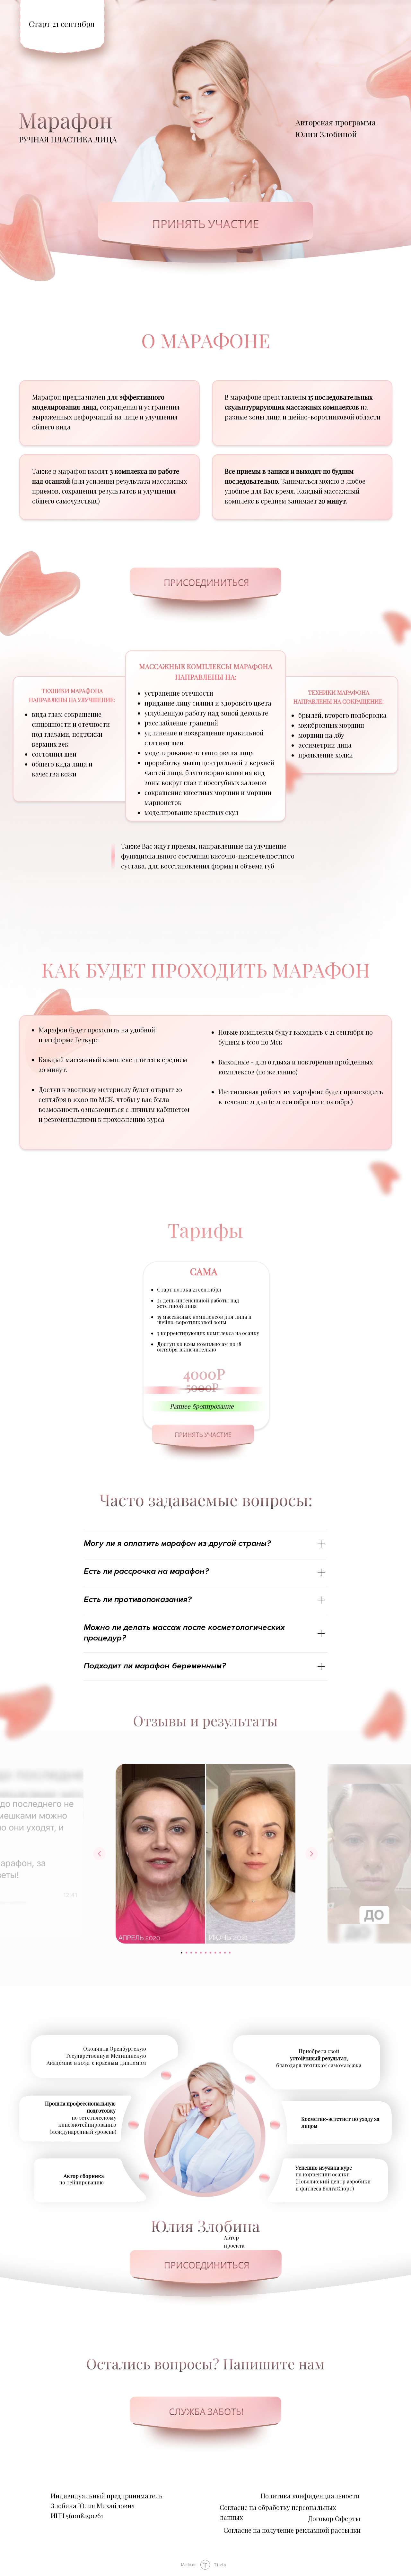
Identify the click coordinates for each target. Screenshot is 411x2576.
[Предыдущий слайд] (100, 1854)
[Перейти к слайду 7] (210, 1953)
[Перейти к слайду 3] (191, 1953)
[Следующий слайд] (311, 1854)
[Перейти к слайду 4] (196, 1953)
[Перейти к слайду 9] (220, 1953)
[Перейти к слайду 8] (215, 1953)
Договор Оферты (334, 2518)
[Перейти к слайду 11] (230, 1953)
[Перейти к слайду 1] (182, 1953)
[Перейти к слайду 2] (186, 1953)
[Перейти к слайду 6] (206, 1953)
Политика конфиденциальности (310, 2496)
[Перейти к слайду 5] (201, 1953)
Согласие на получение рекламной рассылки (292, 2530)
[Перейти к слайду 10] (225, 1953)
